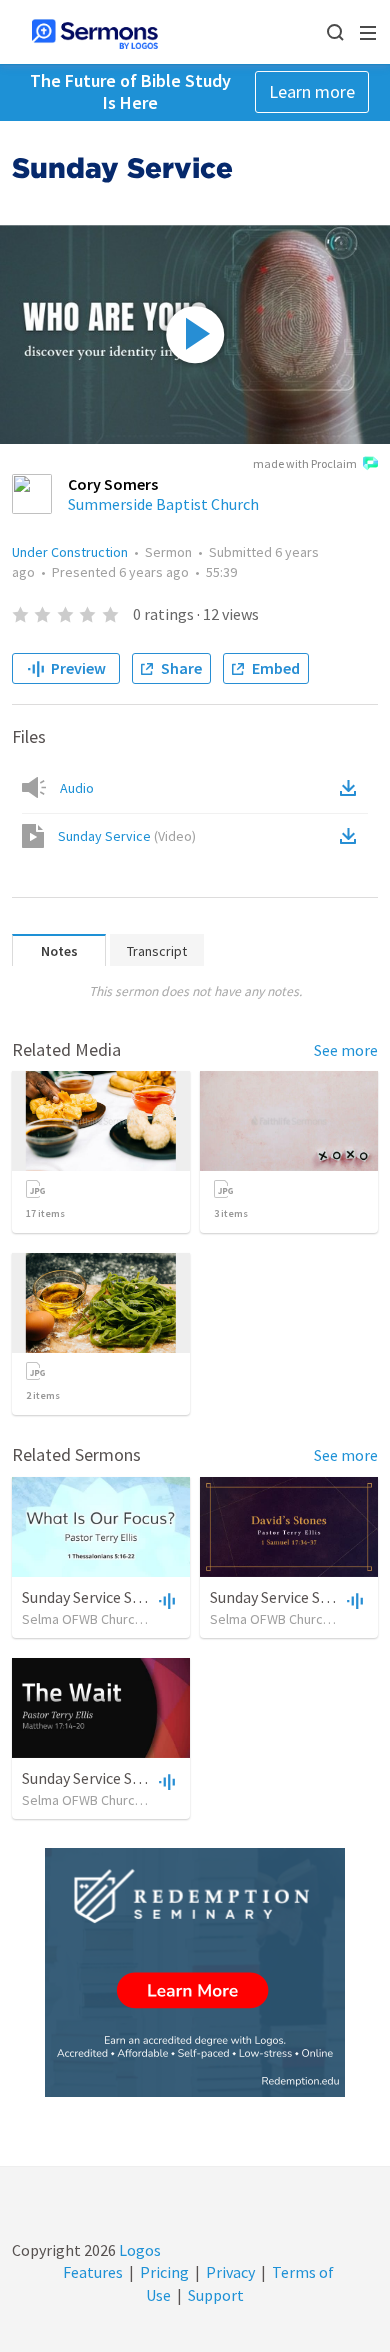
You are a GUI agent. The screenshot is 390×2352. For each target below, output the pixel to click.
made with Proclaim (305, 463)
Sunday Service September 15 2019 (138, 1597)
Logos (138, 2250)
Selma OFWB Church (82, 1619)
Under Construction (70, 552)
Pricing (164, 2272)
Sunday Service (127, 836)
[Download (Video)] (352, 836)
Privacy (230, 2272)
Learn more (312, 91)
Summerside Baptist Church (163, 504)
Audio (77, 788)
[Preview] (165, 1600)
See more (346, 1050)
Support (216, 2295)
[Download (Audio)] (352, 788)
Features (93, 2272)
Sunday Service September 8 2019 (134, 1778)
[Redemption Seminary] (195, 1972)
